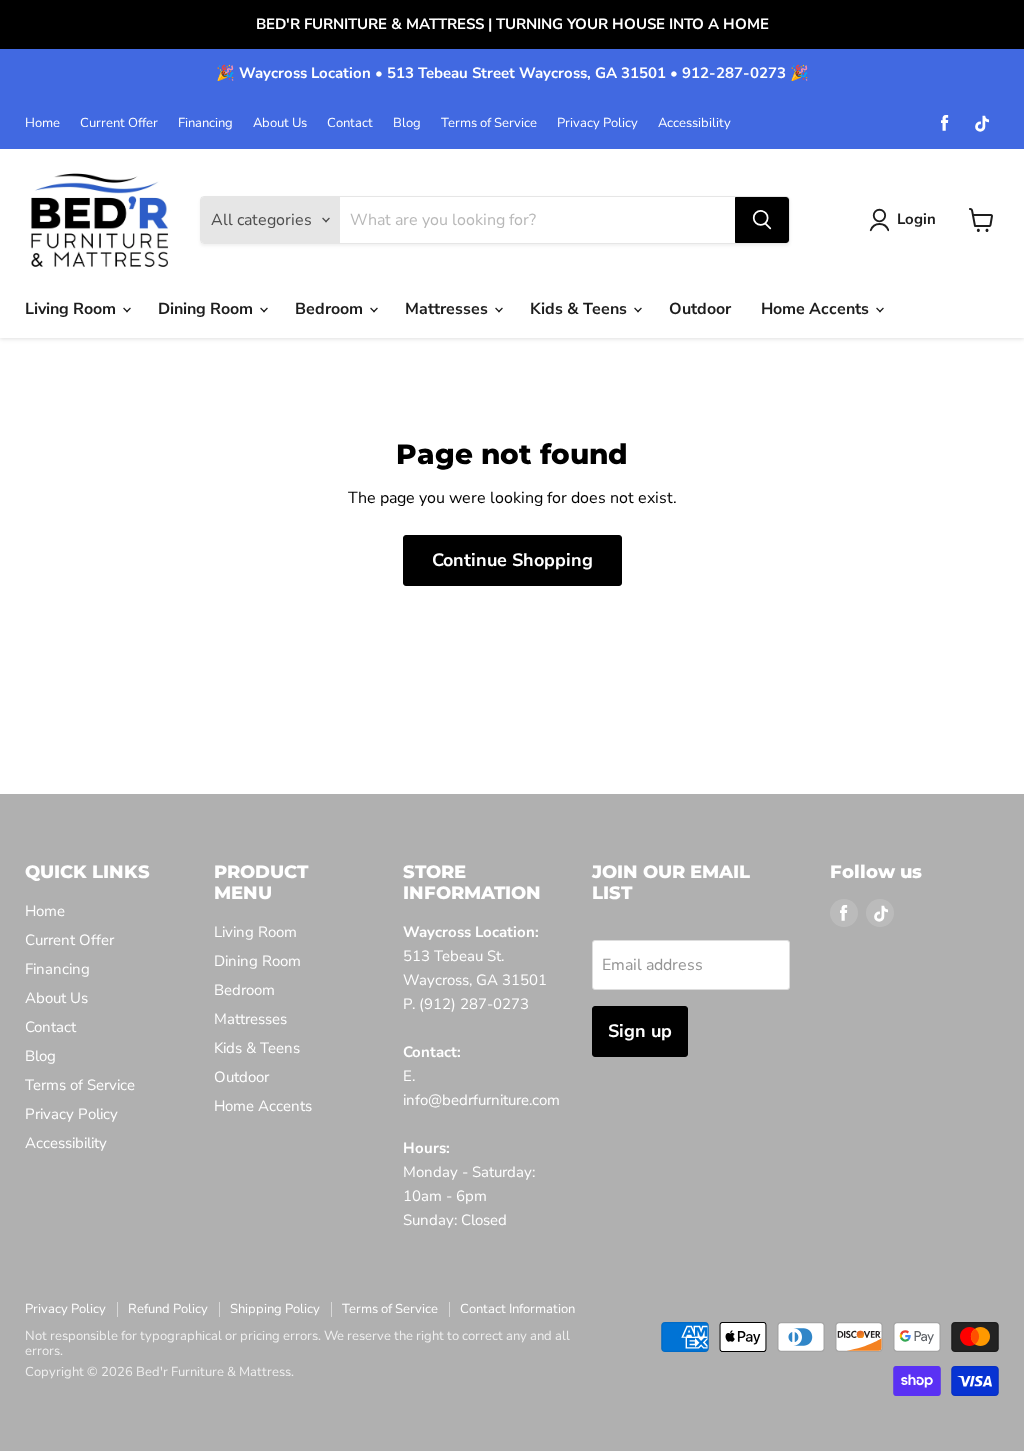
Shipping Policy (275, 1309)
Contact (350, 123)
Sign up (640, 1031)
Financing (205, 123)
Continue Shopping (512, 560)
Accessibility (694, 123)
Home (42, 123)
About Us (280, 123)
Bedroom (331, 309)
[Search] (762, 220)
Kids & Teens (580, 309)
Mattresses (448, 309)
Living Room (72, 309)
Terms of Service (489, 123)
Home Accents (817, 309)
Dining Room (207, 309)
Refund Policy (168, 1309)
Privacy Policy (597, 123)
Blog (407, 123)
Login (916, 219)
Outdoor (700, 309)
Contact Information (517, 1309)
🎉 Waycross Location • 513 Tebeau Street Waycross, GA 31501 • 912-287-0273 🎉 (512, 73)
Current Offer (119, 123)
